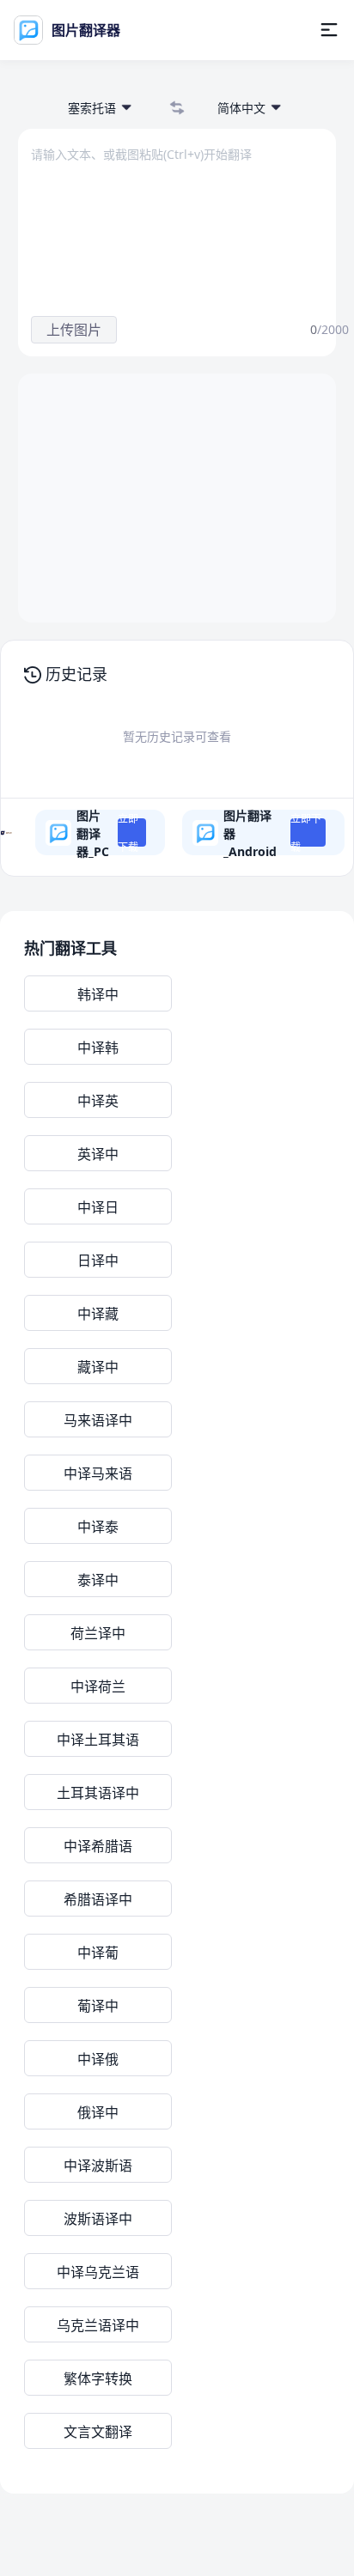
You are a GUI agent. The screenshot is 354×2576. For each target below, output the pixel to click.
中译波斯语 (98, 2166)
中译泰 (98, 1527)
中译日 (98, 1207)
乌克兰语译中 (98, 2325)
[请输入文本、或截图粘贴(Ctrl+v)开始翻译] (165, 221)
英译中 (98, 1154)
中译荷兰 (98, 1686)
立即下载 (128, 832)
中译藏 (98, 1314)
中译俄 (98, 2059)
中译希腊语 (98, 1846)
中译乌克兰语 (98, 2272)
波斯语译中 (98, 2219)
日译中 (98, 1261)
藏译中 (98, 1367)
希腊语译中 (98, 1899)
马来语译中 (98, 1420)
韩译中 (98, 994)
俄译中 (98, 2112)
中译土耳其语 (98, 1740)
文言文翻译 (98, 2432)
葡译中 (98, 2006)
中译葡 (98, 1953)
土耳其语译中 (98, 1793)
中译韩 (98, 1048)
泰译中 (98, 1580)
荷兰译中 (98, 1633)
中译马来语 (98, 1473)
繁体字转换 (98, 2379)
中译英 (98, 1101)
